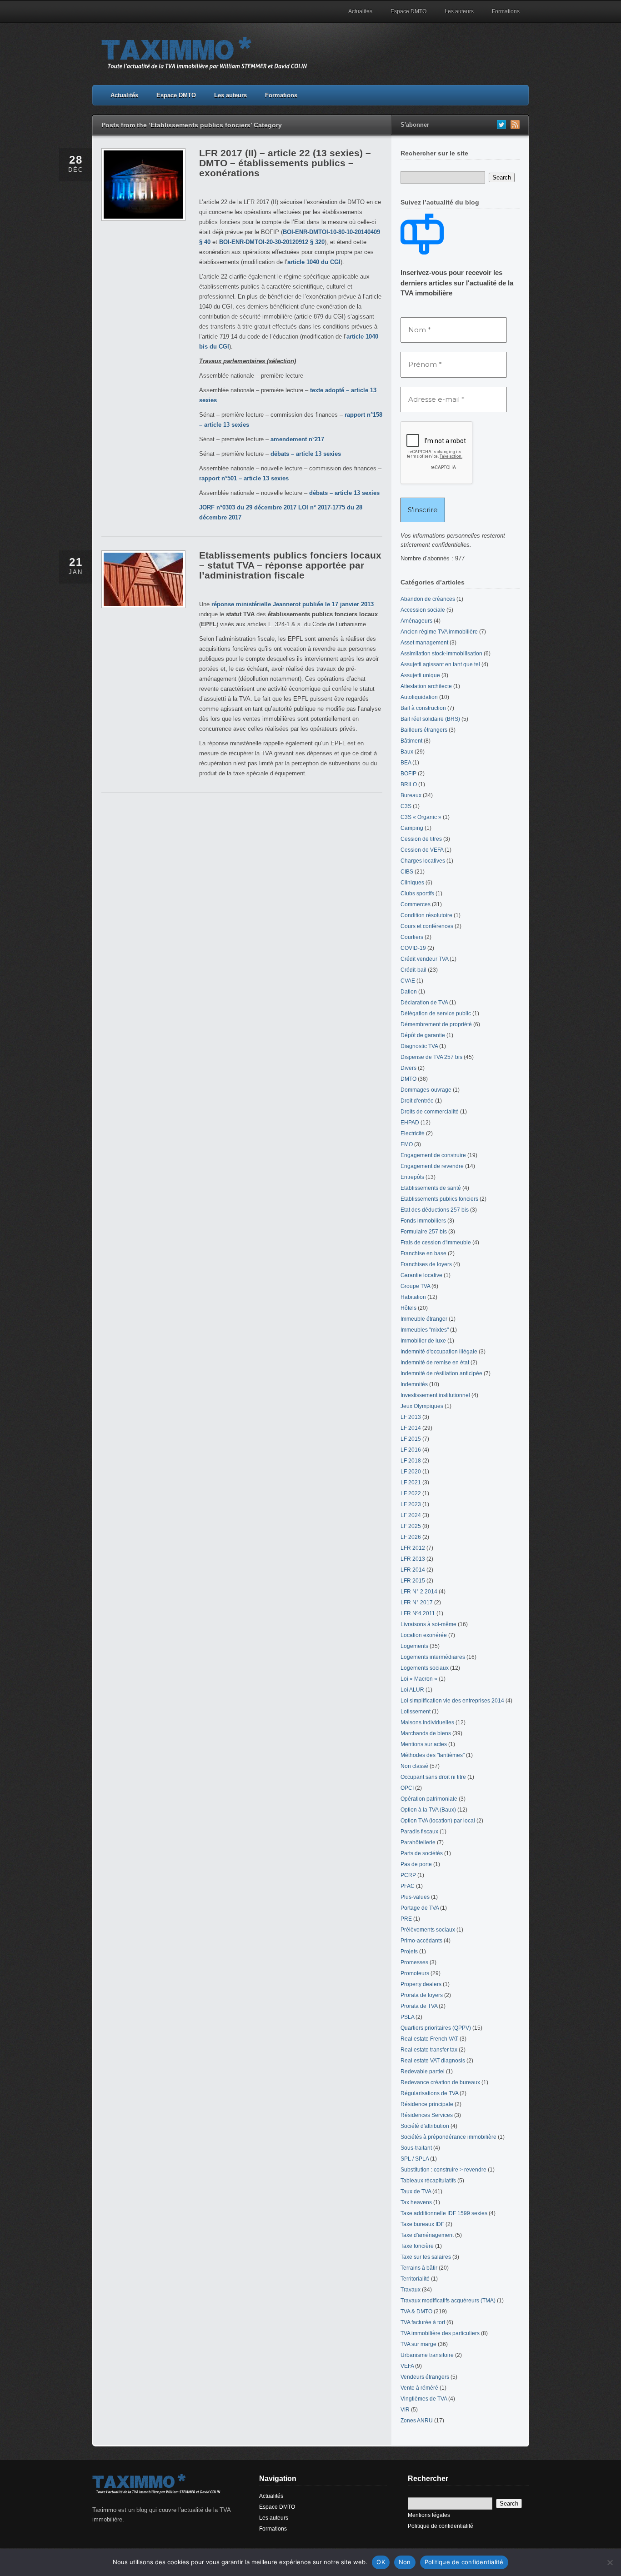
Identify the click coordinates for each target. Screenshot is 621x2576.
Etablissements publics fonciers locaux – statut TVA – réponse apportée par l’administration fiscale (290, 565)
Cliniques (412, 883)
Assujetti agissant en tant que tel (440, 664)
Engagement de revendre (432, 1166)
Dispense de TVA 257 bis (431, 1057)
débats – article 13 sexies (306, 454)
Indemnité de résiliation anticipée (441, 1373)
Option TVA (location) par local (438, 1821)
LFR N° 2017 (417, 1603)
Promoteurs (415, 1973)
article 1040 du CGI (314, 262)
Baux (407, 752)
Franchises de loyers (426, 1264)
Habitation (413, 1297)
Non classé (414, 1766)
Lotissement (416, 1712)
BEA (406, 763)
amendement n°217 (297, 439)
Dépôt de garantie (423, 1035)
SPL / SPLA (415, 2159)
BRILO (409, 784)
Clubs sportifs (417, 894)
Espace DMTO (408, 11)
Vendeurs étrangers (425, 2377)
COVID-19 (413, 948)
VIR (405, 2410)
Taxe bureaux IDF (422, 2224)
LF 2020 (411, 1472)
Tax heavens (416, 2202)
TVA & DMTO (416, 2311)
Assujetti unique (420, 675)
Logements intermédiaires (433, 1657)
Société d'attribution (425, 2126)
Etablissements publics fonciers (439, 1199)
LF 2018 (411, 1461)
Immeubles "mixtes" (425, 1330)
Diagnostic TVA (419, 1046)
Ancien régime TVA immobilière (439, 632)
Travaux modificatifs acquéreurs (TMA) (448, 2301)
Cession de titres (421, 839)
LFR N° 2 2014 (419, 1592)
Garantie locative (421, 1275)
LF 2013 (411, 1417)
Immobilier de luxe (423, 1341)
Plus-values (415, 1897)
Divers (408, 1068)
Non (405, 2562)
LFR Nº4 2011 (418, 1613)
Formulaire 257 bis (424, 1232)
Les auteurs (459, 11)
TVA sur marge (418, 2344)
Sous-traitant (416, 2148)
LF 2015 (411, 1439)
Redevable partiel (423, 2072)
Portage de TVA (420, 1908)
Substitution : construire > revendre (443, 2170)
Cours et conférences (427, 926)
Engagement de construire (433, 1155)
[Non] (610, 2562)
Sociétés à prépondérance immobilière (448, 2137)
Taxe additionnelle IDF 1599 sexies (444, 2213)
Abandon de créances (428, 599)
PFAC (408, 1886)
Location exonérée (424, 1635)
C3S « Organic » (421, 817)
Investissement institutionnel (435, 1395)
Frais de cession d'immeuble (436, 1243)
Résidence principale (427, 2104)
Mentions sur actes (424, 1744)
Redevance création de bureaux (440, 2082)
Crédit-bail (413, 970)
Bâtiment (411, 741)
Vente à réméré (419, 2388)
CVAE (408, 981)
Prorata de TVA (419, 2006)
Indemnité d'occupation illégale (439, 1352)
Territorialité (415, 2279)
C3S (406, 806)
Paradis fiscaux (419, 1832)
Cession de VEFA (422, 850)
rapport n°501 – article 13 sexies (244, 478)
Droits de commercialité (430, 1112)
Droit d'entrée (417, 1101)
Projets (409, 1952)
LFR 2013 (413, 1559)
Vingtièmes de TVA (424, 2399)
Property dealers (421, 1984)
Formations (506, 11)
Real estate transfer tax (429, 2050)
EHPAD (410, 1123)
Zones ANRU (417, 2421)
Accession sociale (423, 610)
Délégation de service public (436, 1013)
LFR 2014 (413, 1570)
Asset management (424, 643)
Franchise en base (423, 1253)
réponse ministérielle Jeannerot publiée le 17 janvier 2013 (293, 604)
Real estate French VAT (429, 2039)
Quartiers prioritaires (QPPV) (436, 2028)
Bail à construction (423, 708)
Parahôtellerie (418, 1842)
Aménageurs (416, 621)
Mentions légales (429, 2515)
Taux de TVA (416, 2192)
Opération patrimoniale (429, 1799)
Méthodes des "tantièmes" (433, 1755)
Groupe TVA (415, 1286)
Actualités (360, 11)
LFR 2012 (413, 1548)
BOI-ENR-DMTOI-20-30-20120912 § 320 (272, 242)
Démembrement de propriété (436, 1024)
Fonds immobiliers (423, 1221)
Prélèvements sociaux (428, 1930)
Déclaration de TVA (424, 1003)
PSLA (407, 2017)
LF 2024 (411, 1515)
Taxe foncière (417, 2246)
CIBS (407, 872)
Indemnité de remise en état (435, 1363)
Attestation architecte (426, 686)
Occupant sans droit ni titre (433, 1777)
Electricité (413, 1133)
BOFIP (408, 774)
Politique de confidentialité (441, 2526)
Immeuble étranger (424, 1319)
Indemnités (414, 1384)
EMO (407, 1144)
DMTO (408, 1079)
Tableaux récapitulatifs (428, 2181)
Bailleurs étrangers (424, 730)
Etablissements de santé (431, 1188)
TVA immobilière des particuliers (440, 2333)
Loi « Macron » (419, 1679)
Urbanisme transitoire (427, 2355)
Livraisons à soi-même (428, 1624)
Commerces (416, 904)
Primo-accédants (421, 1941)
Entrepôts (412, 1177)
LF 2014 (411, 1428)
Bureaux (411, 795)
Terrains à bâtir (419, 2268)
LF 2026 (411, 1537)
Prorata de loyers (422, 1995)
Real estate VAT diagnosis (433, 2061)
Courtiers (412, 937)
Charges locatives (423, 861)
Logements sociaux (425, 1668)
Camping (412, 828)
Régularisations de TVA (429, 2093)
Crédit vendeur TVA (424, 959)
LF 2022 (411, 1493)
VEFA (407, 2366)
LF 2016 (411, 1450)
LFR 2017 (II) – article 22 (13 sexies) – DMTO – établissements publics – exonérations (285, 163)
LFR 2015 (413, 1581)
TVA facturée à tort (423, 2322)
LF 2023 (411, 1504)
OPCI (407, 1788)
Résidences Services (427, 2115)
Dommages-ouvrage (426, 1090)
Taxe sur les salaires (426, 2257)
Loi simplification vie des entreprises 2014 (452, 1701)
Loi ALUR (412, 1690)
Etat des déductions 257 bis (435, 1210)
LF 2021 (411, 1483)
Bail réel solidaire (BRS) (430, 719)
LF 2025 (411, 1526)
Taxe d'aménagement (427, 2235)
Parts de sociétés (422, 1853)
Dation (409, 992)
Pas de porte (416, 1864)
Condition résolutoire (426, 915)
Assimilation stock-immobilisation (441, 654)
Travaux (411, 2290)
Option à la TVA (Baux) (428, 1810)
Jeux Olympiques (422, 1406)
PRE (406, 1919)
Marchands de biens (426, 1733)
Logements (414, 1646)
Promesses (414, 1962)
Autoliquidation (419, 697)
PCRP (408, 1875)
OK (381, 2562)
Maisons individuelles (427, 1722)
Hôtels (408, 1308)
